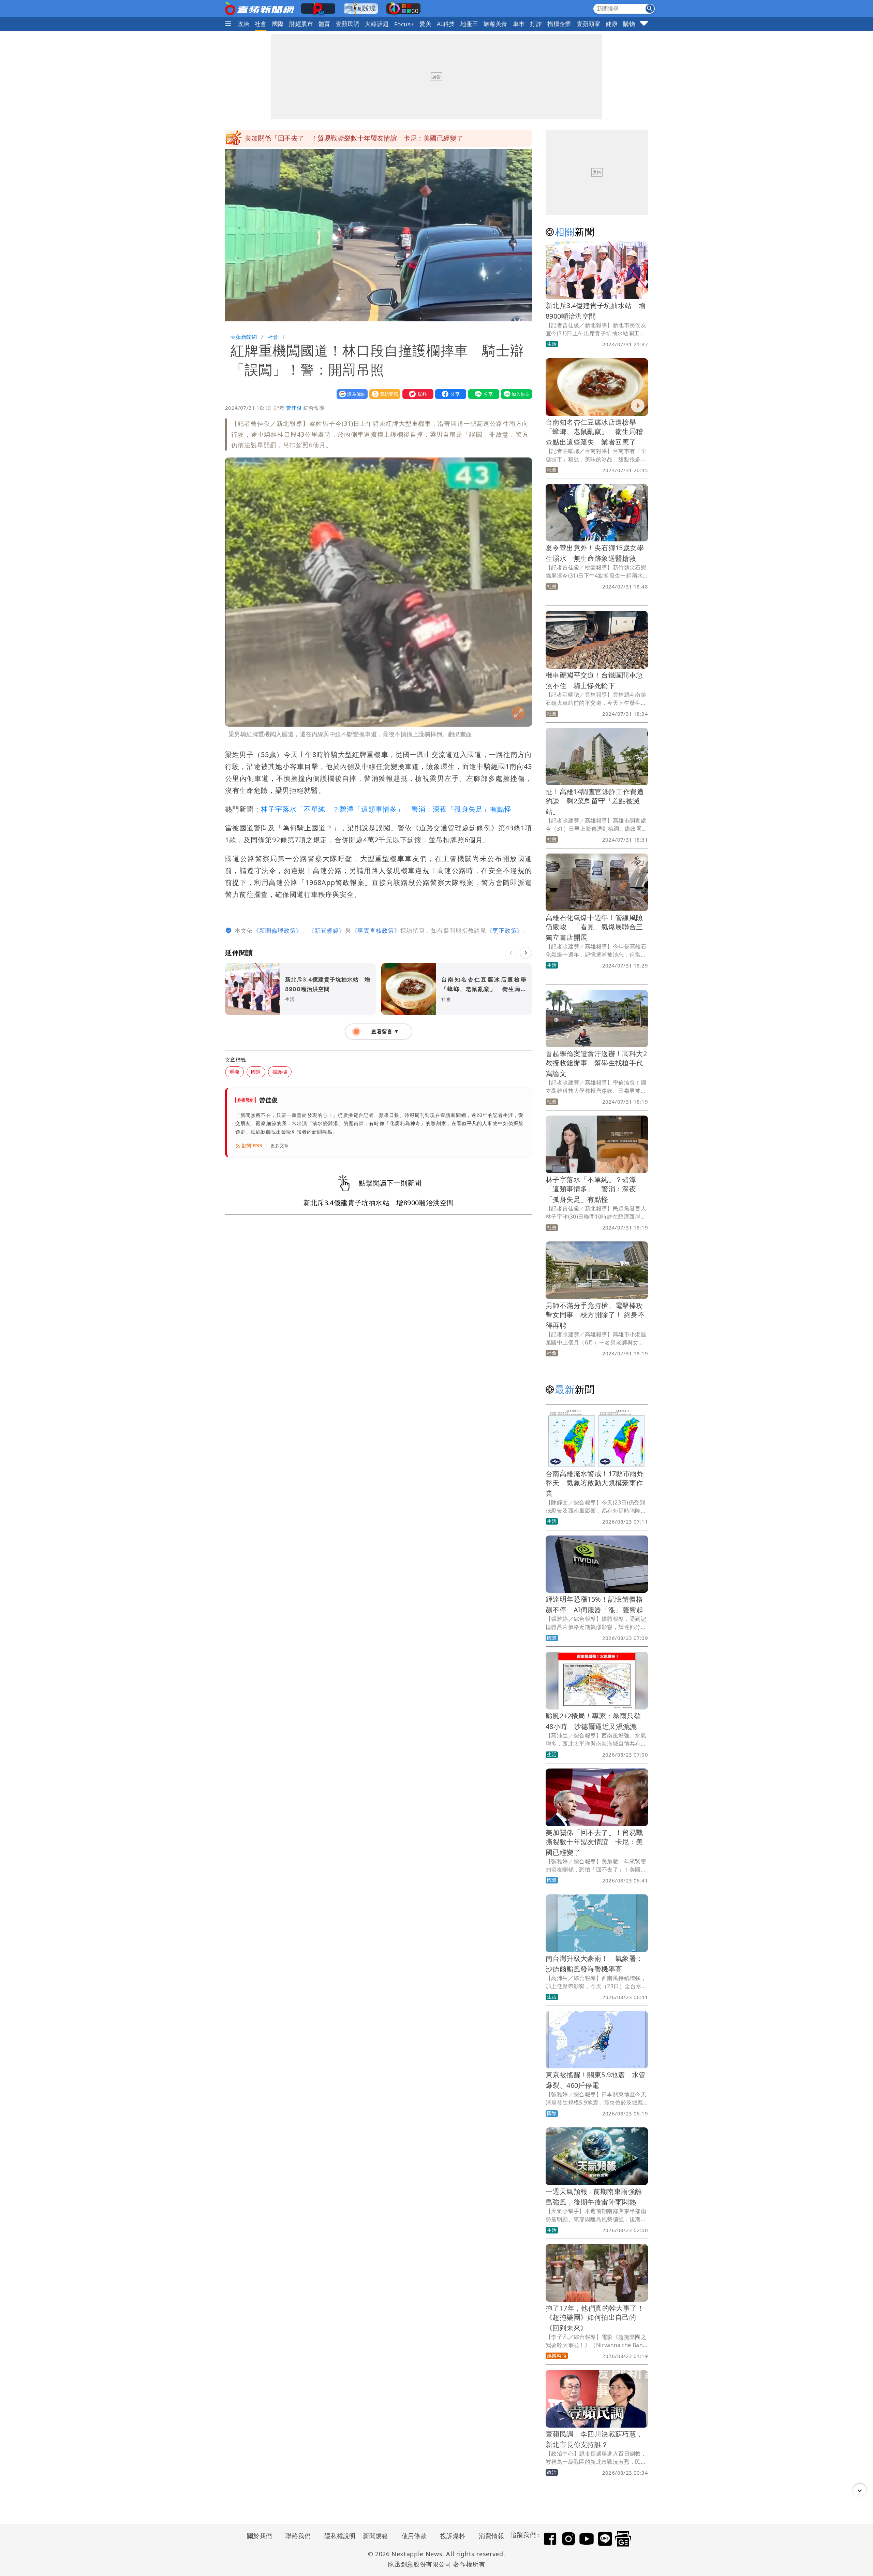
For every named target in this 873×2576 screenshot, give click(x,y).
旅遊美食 (495, 24)
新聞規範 (375, 2536)
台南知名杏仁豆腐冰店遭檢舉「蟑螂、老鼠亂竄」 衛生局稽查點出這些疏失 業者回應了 (594, 432)
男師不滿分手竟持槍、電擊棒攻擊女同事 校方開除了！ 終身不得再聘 (595, 1315)
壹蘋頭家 (589, 24)
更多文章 (280, 1146)
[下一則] (526, 953)
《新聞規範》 (327, 930)
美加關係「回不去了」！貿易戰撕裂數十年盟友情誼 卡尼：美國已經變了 (594, 1842)
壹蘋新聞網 (244, 337)
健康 (612, 24)
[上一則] (511, 953)
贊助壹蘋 (383, 394)
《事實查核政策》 (376, 930)
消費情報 (491, 2536)
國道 (256, 1072)
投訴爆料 (453, 2536)
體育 (324, 24)
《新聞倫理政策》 (278, 930)
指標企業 (559, 24)
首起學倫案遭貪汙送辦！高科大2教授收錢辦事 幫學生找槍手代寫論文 (596, 1064)
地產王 (469, 24)
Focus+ (404, 24)
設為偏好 (351, 394)
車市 (519, 24)
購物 (629, 24)
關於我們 (260, 2536)
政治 (243, 24)
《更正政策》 (505, 930)
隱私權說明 (338, 2536)
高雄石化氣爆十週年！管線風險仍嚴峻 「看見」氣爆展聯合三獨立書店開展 (594, 927)
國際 (278, 24)
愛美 (425, 24)
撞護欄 (280, 1072)
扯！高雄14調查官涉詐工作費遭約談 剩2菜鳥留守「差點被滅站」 (595, 802)
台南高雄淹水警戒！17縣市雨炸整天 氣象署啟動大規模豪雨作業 (595, 1483)
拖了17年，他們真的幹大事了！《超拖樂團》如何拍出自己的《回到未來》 (595, 2318)
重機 (234, 1072)
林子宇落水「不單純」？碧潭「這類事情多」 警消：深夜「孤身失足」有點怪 (386, 809)
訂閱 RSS (252, 1146)
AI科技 (446, 24)
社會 (261, 24)
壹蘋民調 (348, 24)
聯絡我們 (298, 2536)
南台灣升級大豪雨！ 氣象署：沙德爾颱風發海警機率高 (328, 138)
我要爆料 (416, 394)
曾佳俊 (294, 408)
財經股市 (301, 24)
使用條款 (414, 2536)
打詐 (536, 24)
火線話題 (377, 24)
